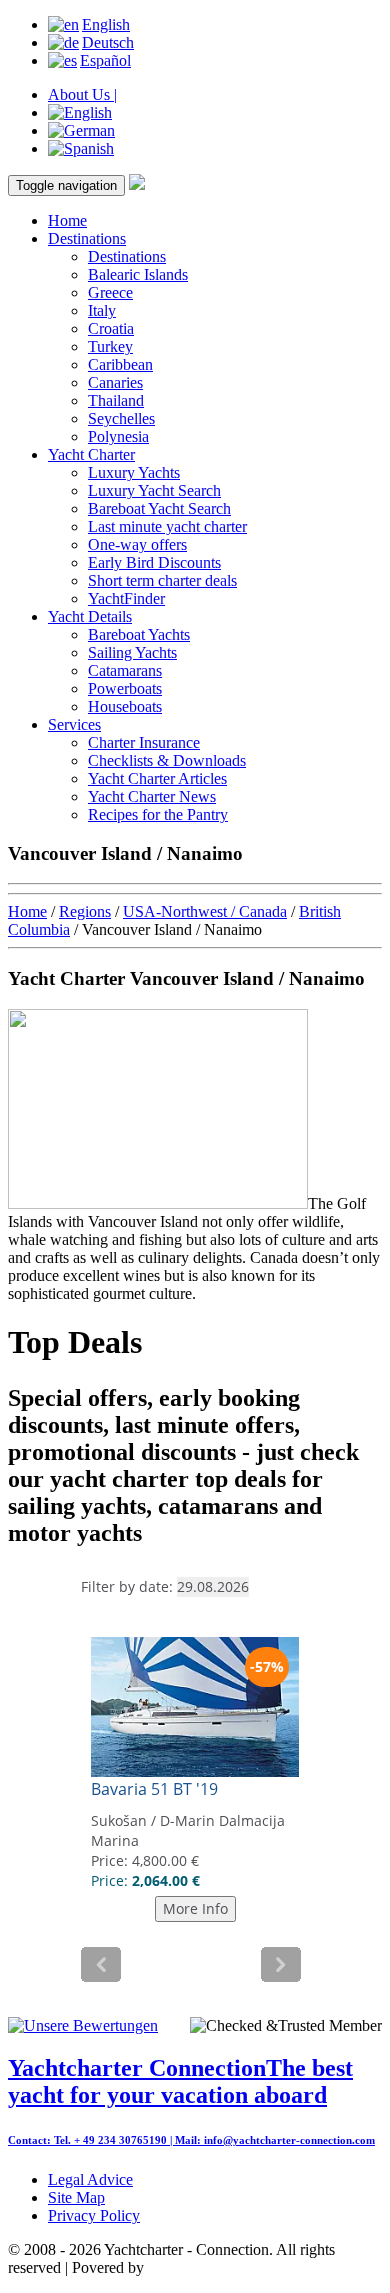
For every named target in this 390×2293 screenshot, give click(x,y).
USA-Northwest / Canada (205, 911)
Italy (102, 310)
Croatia (111, 328)
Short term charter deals (162, 580)
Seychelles (121, 418)
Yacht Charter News (152, 796)
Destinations (87, 238)
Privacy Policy (94, 2215)
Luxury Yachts (134, 472)
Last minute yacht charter (167, 526)
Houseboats (125, 706)
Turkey (110, 346)
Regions (85, 911)
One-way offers (137, 544)
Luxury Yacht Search (154, 490)
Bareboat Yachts (139, 634)
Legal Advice (90, 2179)
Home (67, 220)
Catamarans (125, 670)
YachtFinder (126, 598)
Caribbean (120, 364)
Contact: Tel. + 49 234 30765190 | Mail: (106, 2140)
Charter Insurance (144, 742)
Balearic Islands (138, 274)
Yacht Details (90, 616)
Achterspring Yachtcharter (229, 2267)
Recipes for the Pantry (158, 814)
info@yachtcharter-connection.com (289, 2140)
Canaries (115, 382)
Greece (110, 292)
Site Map (76, 2197)
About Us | (82, 94)
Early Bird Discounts (154, 562)
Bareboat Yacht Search (159, 508)
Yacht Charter (91, 454)
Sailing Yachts (132, 652)
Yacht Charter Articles (157, 778)
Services (74, 724)
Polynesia (118, 436)
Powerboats (125, 688)
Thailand (116, 400)
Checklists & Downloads (167, 760)
